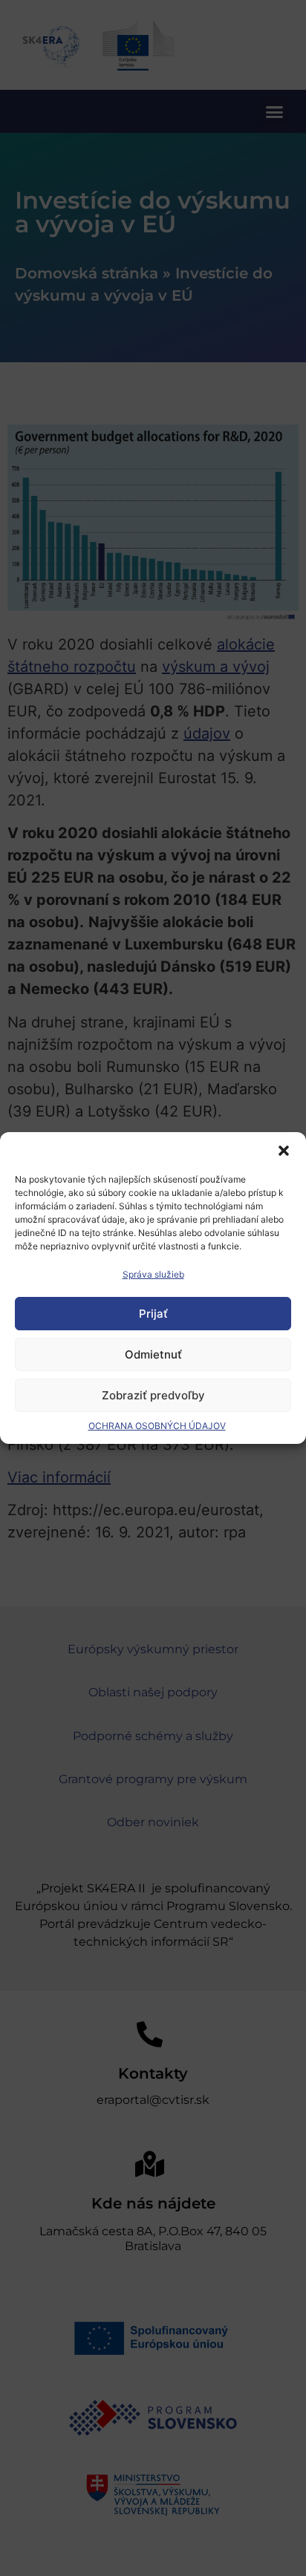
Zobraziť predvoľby (153, 1395)
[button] (284, 1151)
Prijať (153, 1314)
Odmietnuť (153, 1354)
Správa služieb (153, 1274)
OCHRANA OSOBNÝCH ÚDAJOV (157, 1426)
